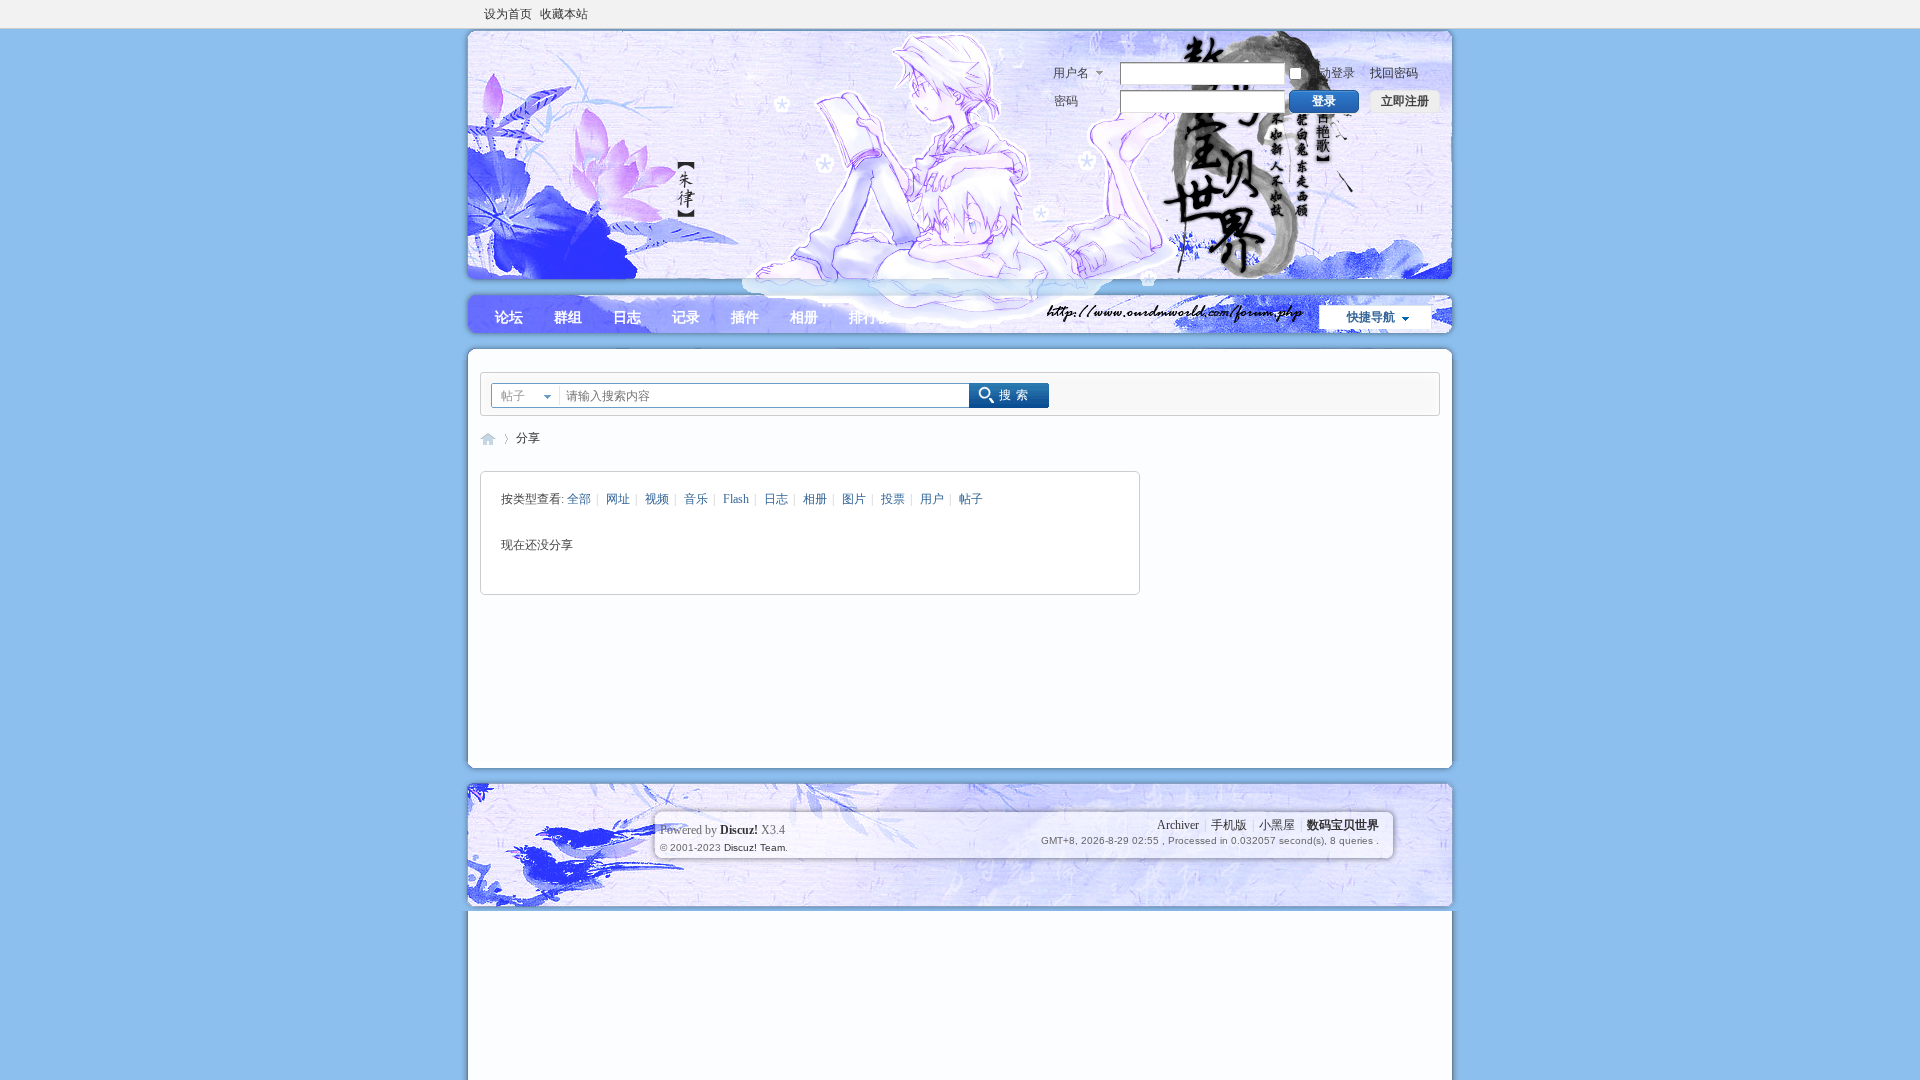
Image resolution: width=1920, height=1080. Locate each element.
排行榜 (870, 317)
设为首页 (508, 14)
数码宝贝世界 (488, 438)
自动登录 (1331, 73)
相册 (804, 317)
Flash (736, 499)
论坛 (509, 317)
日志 (627, 317)
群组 (568, 317)
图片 (854, 499)
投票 (893, 499)
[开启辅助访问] (1435, 14)
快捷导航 (1371, 317)
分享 (528, 438)
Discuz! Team (754, 847)
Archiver (1178, 825)
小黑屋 (1277, 825)
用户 (932, 499)
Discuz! (739, 830)
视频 (657, 499)
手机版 (1229, 825)
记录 (686, 317)
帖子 (513, 396)
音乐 (696, 499)
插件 (745, 317)
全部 (579, 499)
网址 (618, 499)
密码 (1066, 101)
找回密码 (1394, 73)
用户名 (1071, 73)
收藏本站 (564, 14)
